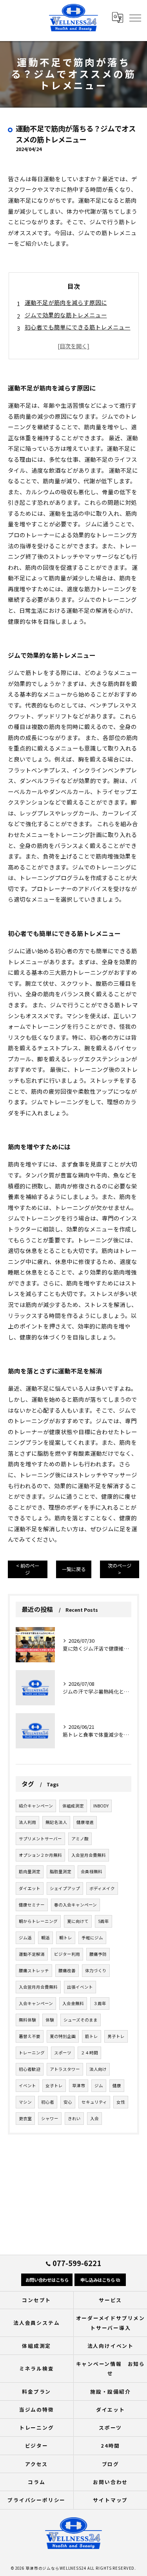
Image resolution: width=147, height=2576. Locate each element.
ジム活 (25, 1938)
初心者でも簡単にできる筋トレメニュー (78, 327)
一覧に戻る (74, 1569)
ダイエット (30, 1888)
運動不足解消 (32, 1954)
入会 (94, 2118)
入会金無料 (73, 2003)
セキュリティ (94, 2102)
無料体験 (27, 2020)
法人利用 (27, 1822)
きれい (74, 2118)
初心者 (48, 2102)
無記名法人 (56, 1822)
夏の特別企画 (63, 2036)
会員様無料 (92, 1871)
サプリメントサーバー (40, 1839)
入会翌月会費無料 (89, 1855)
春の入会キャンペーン (75, 1905)
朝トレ (66, 1938)
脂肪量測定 (61, 1871)
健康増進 (85, 1822)
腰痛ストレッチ (34, 1970)
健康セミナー (32, 1905)
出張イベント (80, 1987)
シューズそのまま (81, 2020)
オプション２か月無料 (40, 1855)
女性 (121, 2102)
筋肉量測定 (30, 1871)
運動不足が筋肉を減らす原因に (66, 302)
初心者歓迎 (30, 2069)
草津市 (79, 2085)
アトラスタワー (65, 2069)
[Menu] (135, 18)
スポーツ (63, 2053)
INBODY (101, 1806)
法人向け (98, 2069)
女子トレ (54, 2085)
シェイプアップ (65, 1888)
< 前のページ (28, 1569)
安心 (68, 2102)
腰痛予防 (98, 1954)
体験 (50, 2020)
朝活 (45, 1938)
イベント (27, 2085)
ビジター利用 (67, 1954)
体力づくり (96, 1970)
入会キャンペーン (36, 2003)
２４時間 (89, 2053)
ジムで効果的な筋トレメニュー (66, 315)
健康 (117, 2085)
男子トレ (116, 2036)
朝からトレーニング (38, 1921)
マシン (25, 2102)
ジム (99, 2085)
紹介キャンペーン (36, 1806)
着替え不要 (30, 2036)
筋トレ (92, 2036)
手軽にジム (92, 1938)
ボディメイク (102, 1888)
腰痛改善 (67, 1970)
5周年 (103, 1921)
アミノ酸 (80, 1839)
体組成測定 (73, 1806)
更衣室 (25, 2118)
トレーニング (32, 2053)
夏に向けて (78, 1921)
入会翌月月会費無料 (38, 1987)
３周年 (100, 2003)
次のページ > (120, 1569)
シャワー (50, 2118)
